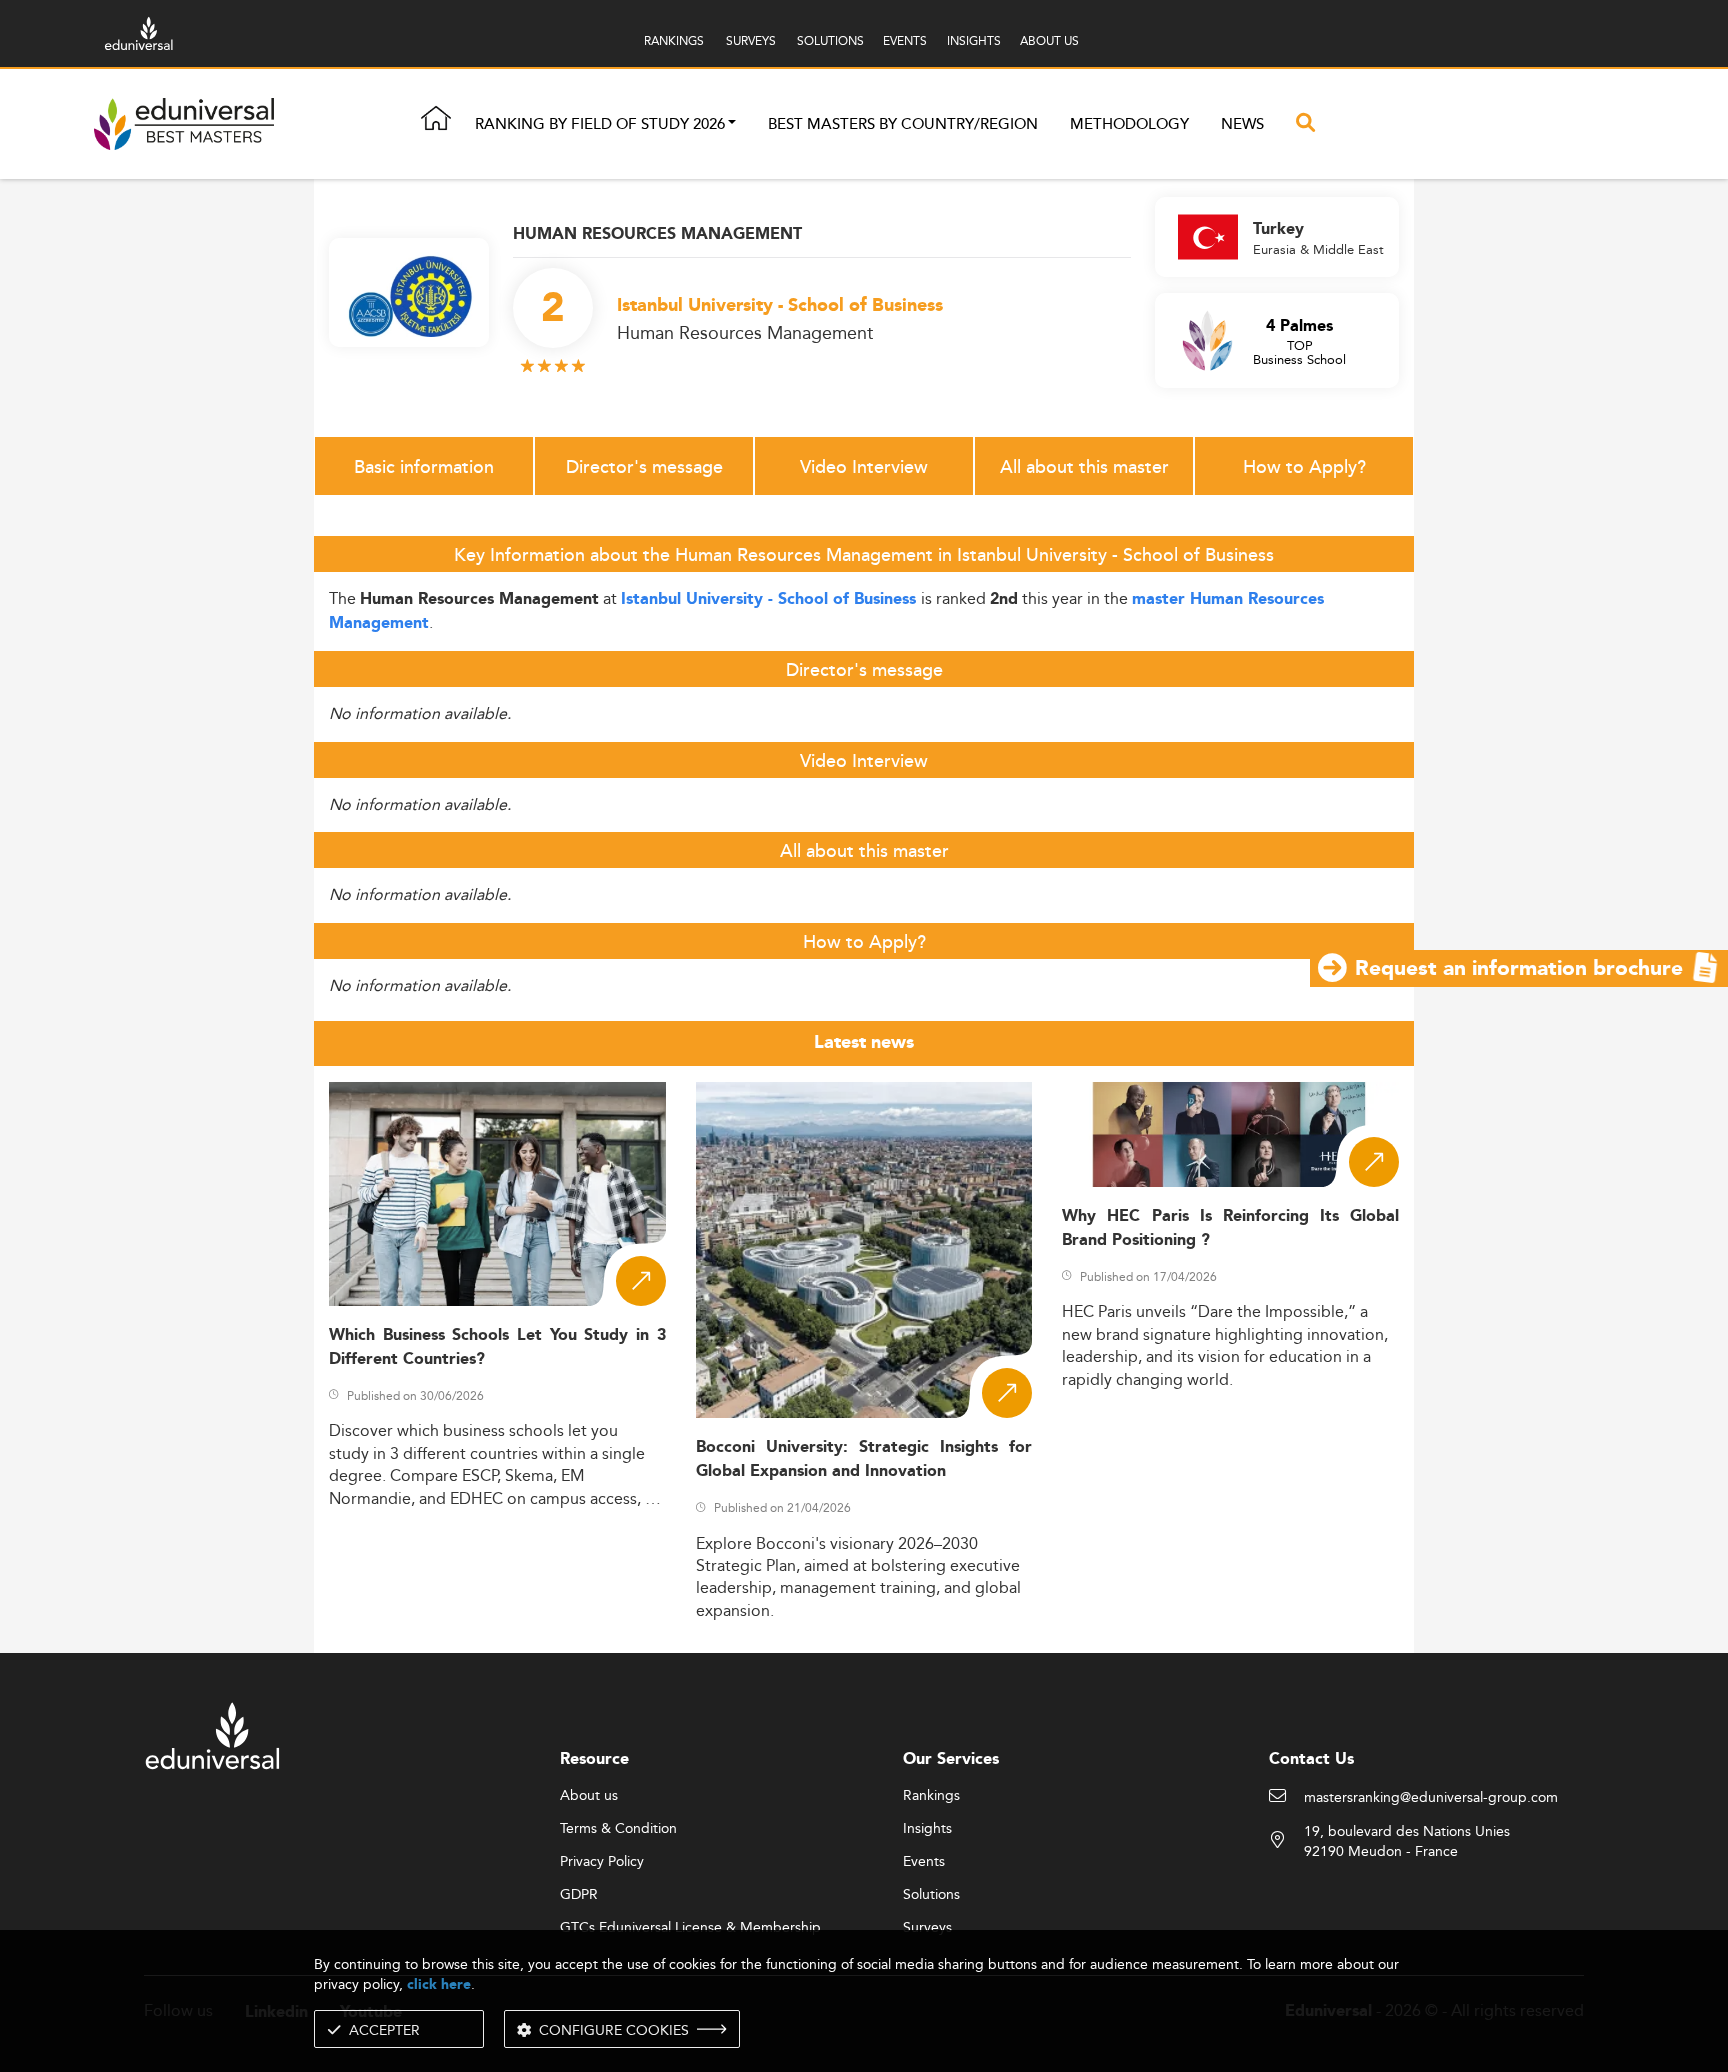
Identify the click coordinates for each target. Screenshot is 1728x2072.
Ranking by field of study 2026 (600, 124)
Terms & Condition (618, 1829)
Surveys (927, 1928)
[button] (732, 124)
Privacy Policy (602, 1862)
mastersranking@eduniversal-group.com (1431, 1798)
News (1242, 124)
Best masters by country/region (903, 124)
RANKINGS (674, 40)
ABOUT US (1049, 40)
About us (589, 1796)
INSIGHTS (974, 40)
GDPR (579, 1895)
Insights (927, 1829)
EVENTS (905, 40)
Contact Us (1311, 1759)
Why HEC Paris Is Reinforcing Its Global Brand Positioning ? (1230, 1228)
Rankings (931, 1796)
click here (439, 1984)
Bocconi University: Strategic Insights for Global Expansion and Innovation (864, 1459)
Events (924, 1862)
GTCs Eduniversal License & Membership (690, 1928)
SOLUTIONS (830, 40)
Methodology (1129, 124)
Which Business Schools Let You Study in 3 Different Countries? (497, 1347)
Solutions (931, 1895)
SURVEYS (751, 40)
